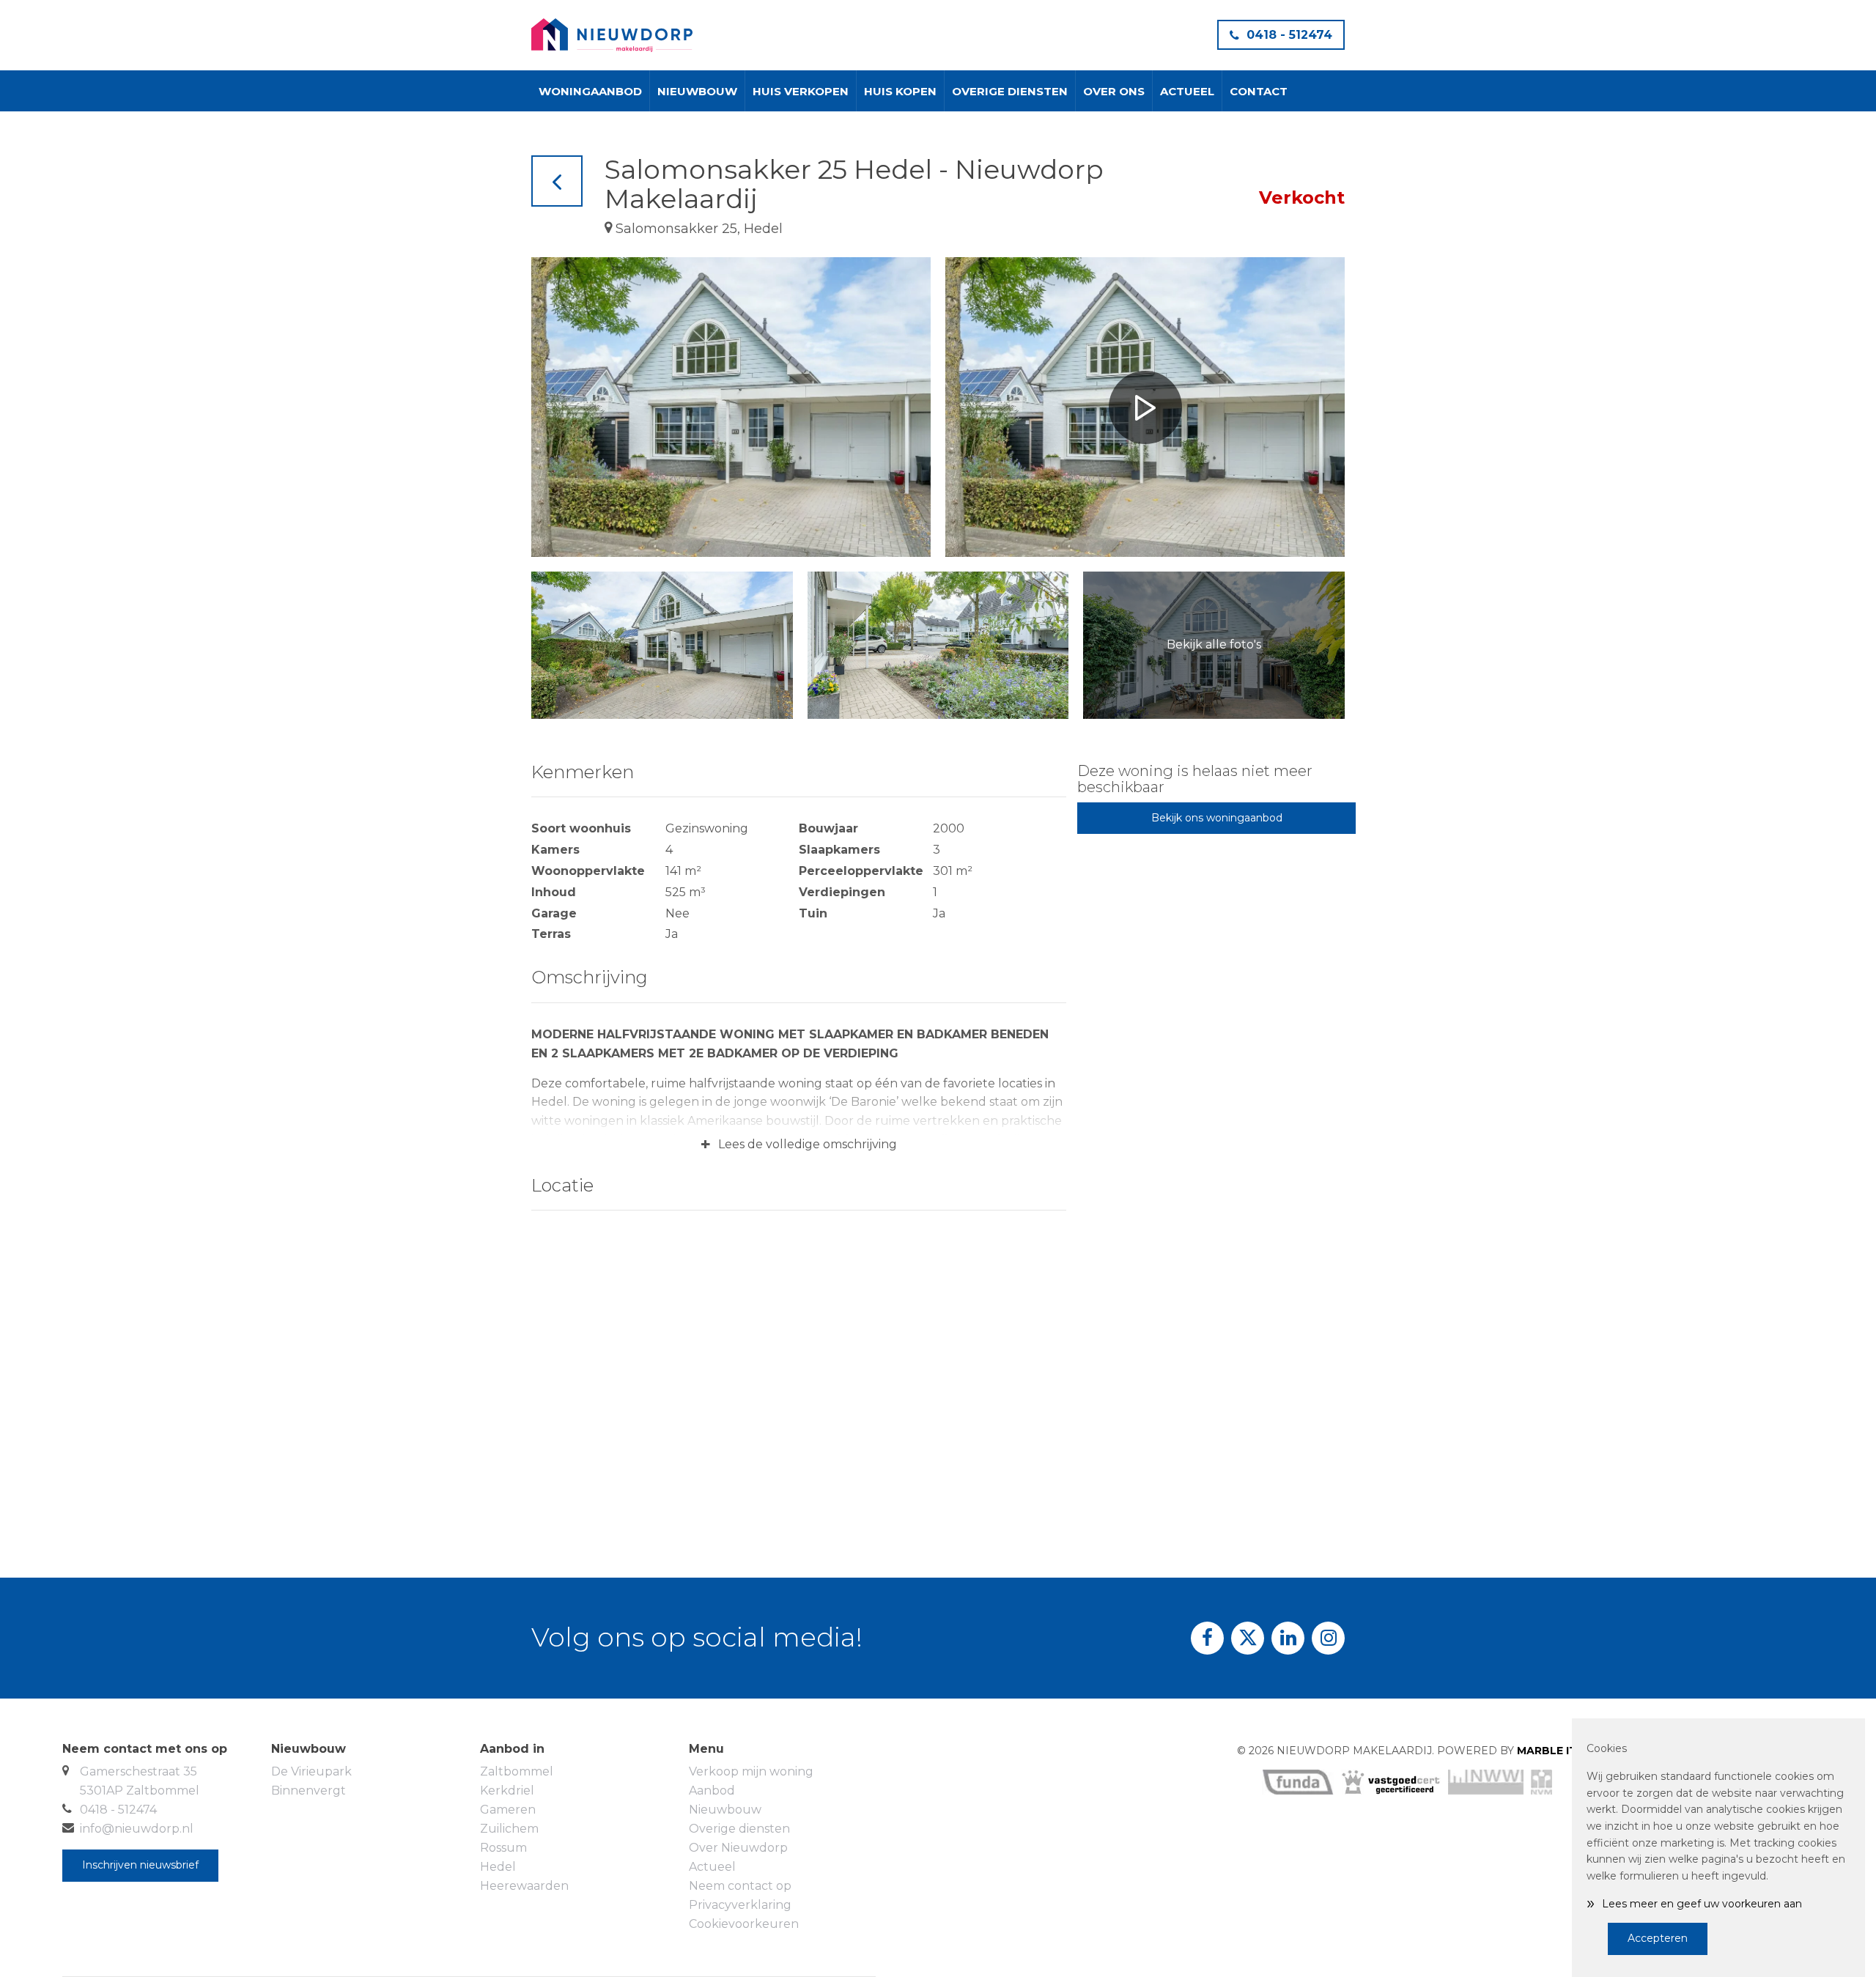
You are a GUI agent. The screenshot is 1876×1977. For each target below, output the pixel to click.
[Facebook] (1207, 1638)
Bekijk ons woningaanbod (1217, 818)
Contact (1259, 91)
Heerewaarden (524, 1886)
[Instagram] (1328, 1638)
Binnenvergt (309, 1791)
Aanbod (712, 1791)
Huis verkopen (801, 91)
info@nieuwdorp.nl (137, 1829)
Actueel (1187, 91)
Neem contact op (740, 1886)
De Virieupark (311, 1771)
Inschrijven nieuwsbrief (140, 1865)
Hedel (498, 1867)
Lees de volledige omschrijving (799, 1145)
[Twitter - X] (1248, 1638)
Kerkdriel (507, 1791)
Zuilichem (509, 1829)
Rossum (503, 1848)
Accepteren (1658, 1938)
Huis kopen (900, 91)
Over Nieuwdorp (738, 1848)
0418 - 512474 (1289, 35)
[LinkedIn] (1288, 1638)
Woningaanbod (590, 91)
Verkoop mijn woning (751, 1771)
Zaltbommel (517, 1771)
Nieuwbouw (697, 91)
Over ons (1114, 91)
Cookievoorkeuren (744, 1924)
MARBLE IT (1547, 1751)
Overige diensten (1010, 91)
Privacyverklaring (740, 1905)
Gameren (508, 1810)
